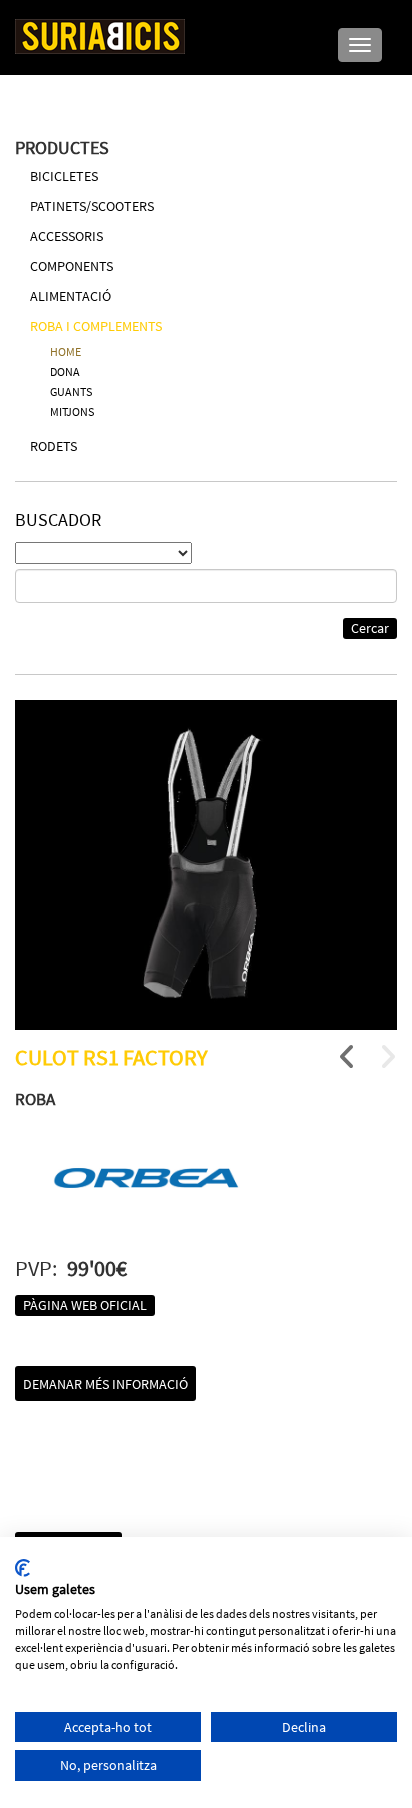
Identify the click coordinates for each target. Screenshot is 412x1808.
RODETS (53, 446)
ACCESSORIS (66, 236)
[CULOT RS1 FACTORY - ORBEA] (206, 865)
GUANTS (71, 391)
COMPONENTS (71, 266)
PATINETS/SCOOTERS (92, 206)
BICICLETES (64, 176)
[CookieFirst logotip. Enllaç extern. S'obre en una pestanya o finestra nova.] (22, 1568)
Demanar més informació (105, 1384)
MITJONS (72, 411)
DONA (65, 371)
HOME (65, 351)
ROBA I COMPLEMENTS (96, 326)
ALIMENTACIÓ (70, 296)
